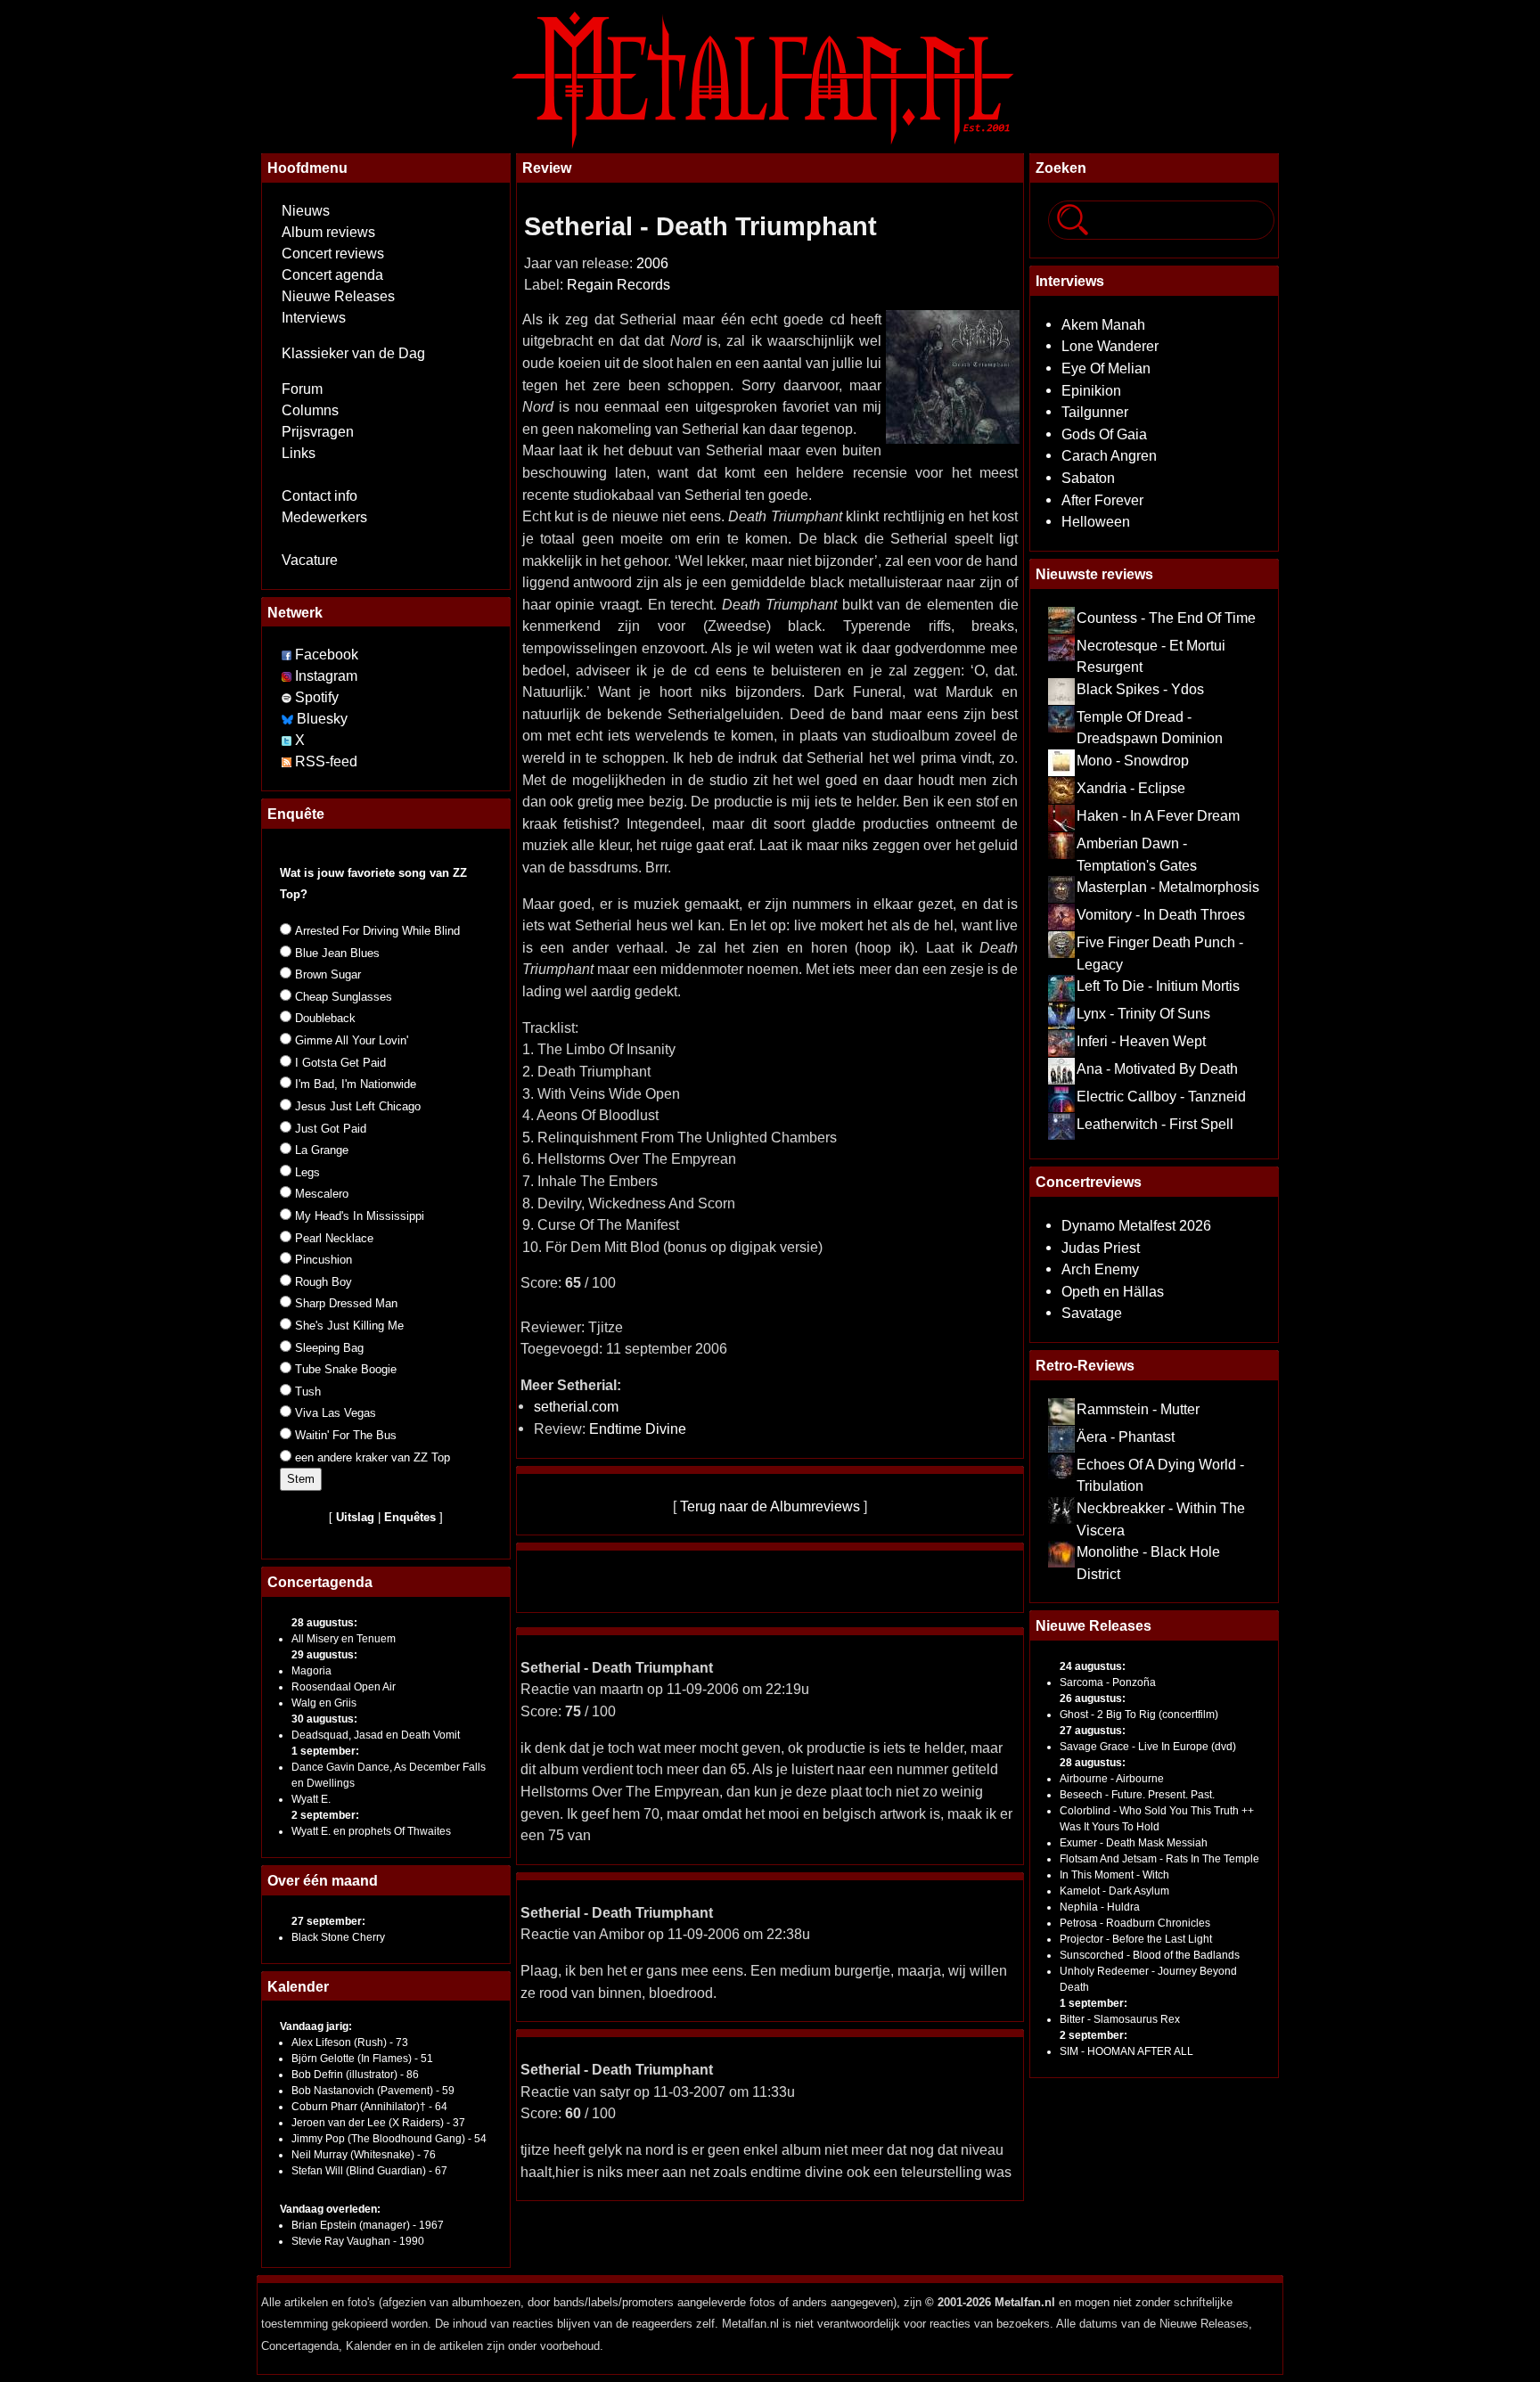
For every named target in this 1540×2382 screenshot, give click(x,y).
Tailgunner (1095, 412)
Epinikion (1091, 390)
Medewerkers (324, 517)
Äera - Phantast (1126, 1437)
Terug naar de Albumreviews (770, 1506)
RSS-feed (326, 761)
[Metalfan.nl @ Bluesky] (289, 719)
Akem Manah (1103, 324)
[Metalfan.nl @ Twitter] (288, 740)
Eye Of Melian (1106, 368)
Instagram (326, 676)
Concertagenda (320, 1582)
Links (299, 453)
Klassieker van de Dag (353, 353)
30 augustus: (324, 1719)
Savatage (1092, 1313)
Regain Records (618, 285)
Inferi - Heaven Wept (1141, 1041)
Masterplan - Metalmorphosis (1168, 887)
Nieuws (306, 211)
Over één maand (323, 1880)
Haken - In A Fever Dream (1158, 815)
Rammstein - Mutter (1138, 1409)
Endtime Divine (638, 1428)
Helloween (1096, 521)
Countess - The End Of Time (1166, 618)
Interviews (314, 318)
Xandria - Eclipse (1131, 788)
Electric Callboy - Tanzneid (1161, 1096)
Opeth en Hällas (1113, 1291)
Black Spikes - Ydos (1140, 689)
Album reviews (328, 232)
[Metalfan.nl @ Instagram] (288, 676)
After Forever (1102, 500)
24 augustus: (1093, 1666)
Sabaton (1088, 478)
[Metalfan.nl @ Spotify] (288, 697)
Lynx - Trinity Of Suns (1143, 1013)
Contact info (319, 496)
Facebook (327, 655)
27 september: (328, 1921)
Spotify (317, 697)
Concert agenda (332, 275)
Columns (310, 410)
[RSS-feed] (287, 761)
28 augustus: (324, 1623)
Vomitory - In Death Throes (1161, 914)
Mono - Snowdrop (1133, 760)
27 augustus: (1093, 1731)
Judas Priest (1101, 1248)
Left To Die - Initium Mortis (1158, 986)
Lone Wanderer (1110, 346)
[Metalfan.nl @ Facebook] (287, 655)
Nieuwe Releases (338, 296)
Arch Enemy (1100, 1269)
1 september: (325, 1751)
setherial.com (576, 1406)
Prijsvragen (318, 432)
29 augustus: (324, 1655)
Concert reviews (333, 254)
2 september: (325, 1815)
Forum (302, 389)
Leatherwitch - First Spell (1155, 1124)
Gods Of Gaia (1104, 434)
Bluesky (322, 719)
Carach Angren (1109, 455)
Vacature (310, 560)
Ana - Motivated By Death (1157, 1068)
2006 (652, 263)
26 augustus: (1093, 1699)
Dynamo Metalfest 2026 (1136, 1225)
